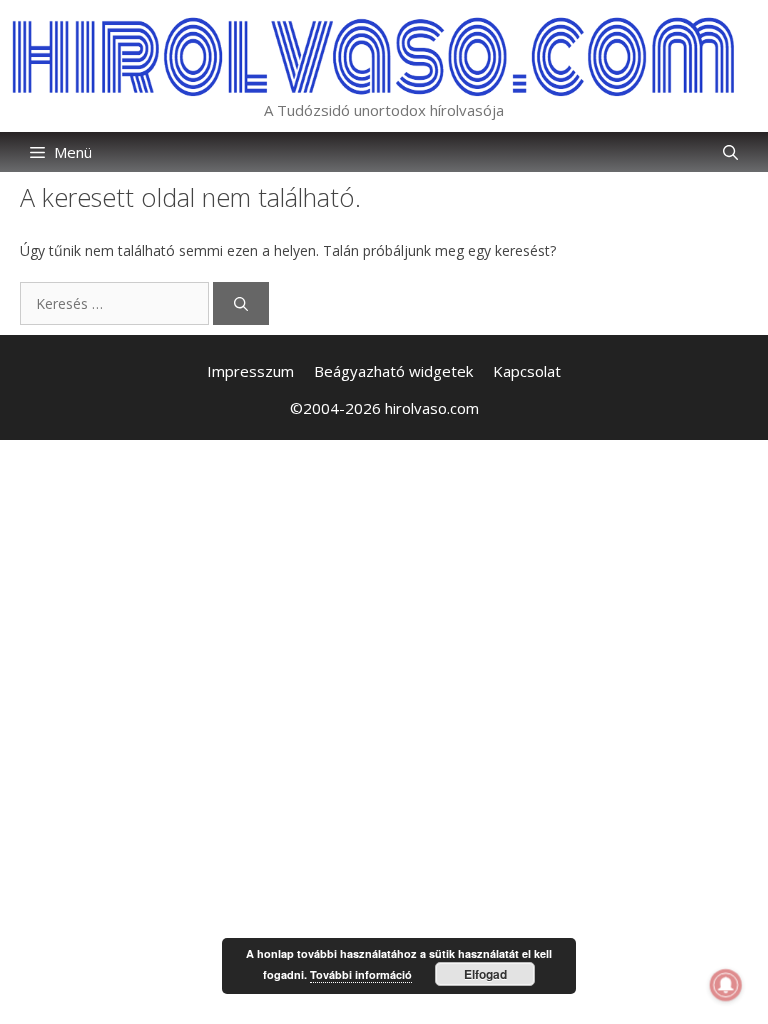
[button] (730, 152)
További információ (361, 974)
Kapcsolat (527, 371)
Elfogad (485, 974)
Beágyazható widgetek (393, 371)
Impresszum (250, 371)
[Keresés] (241, 303)
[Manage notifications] (726, 985)
